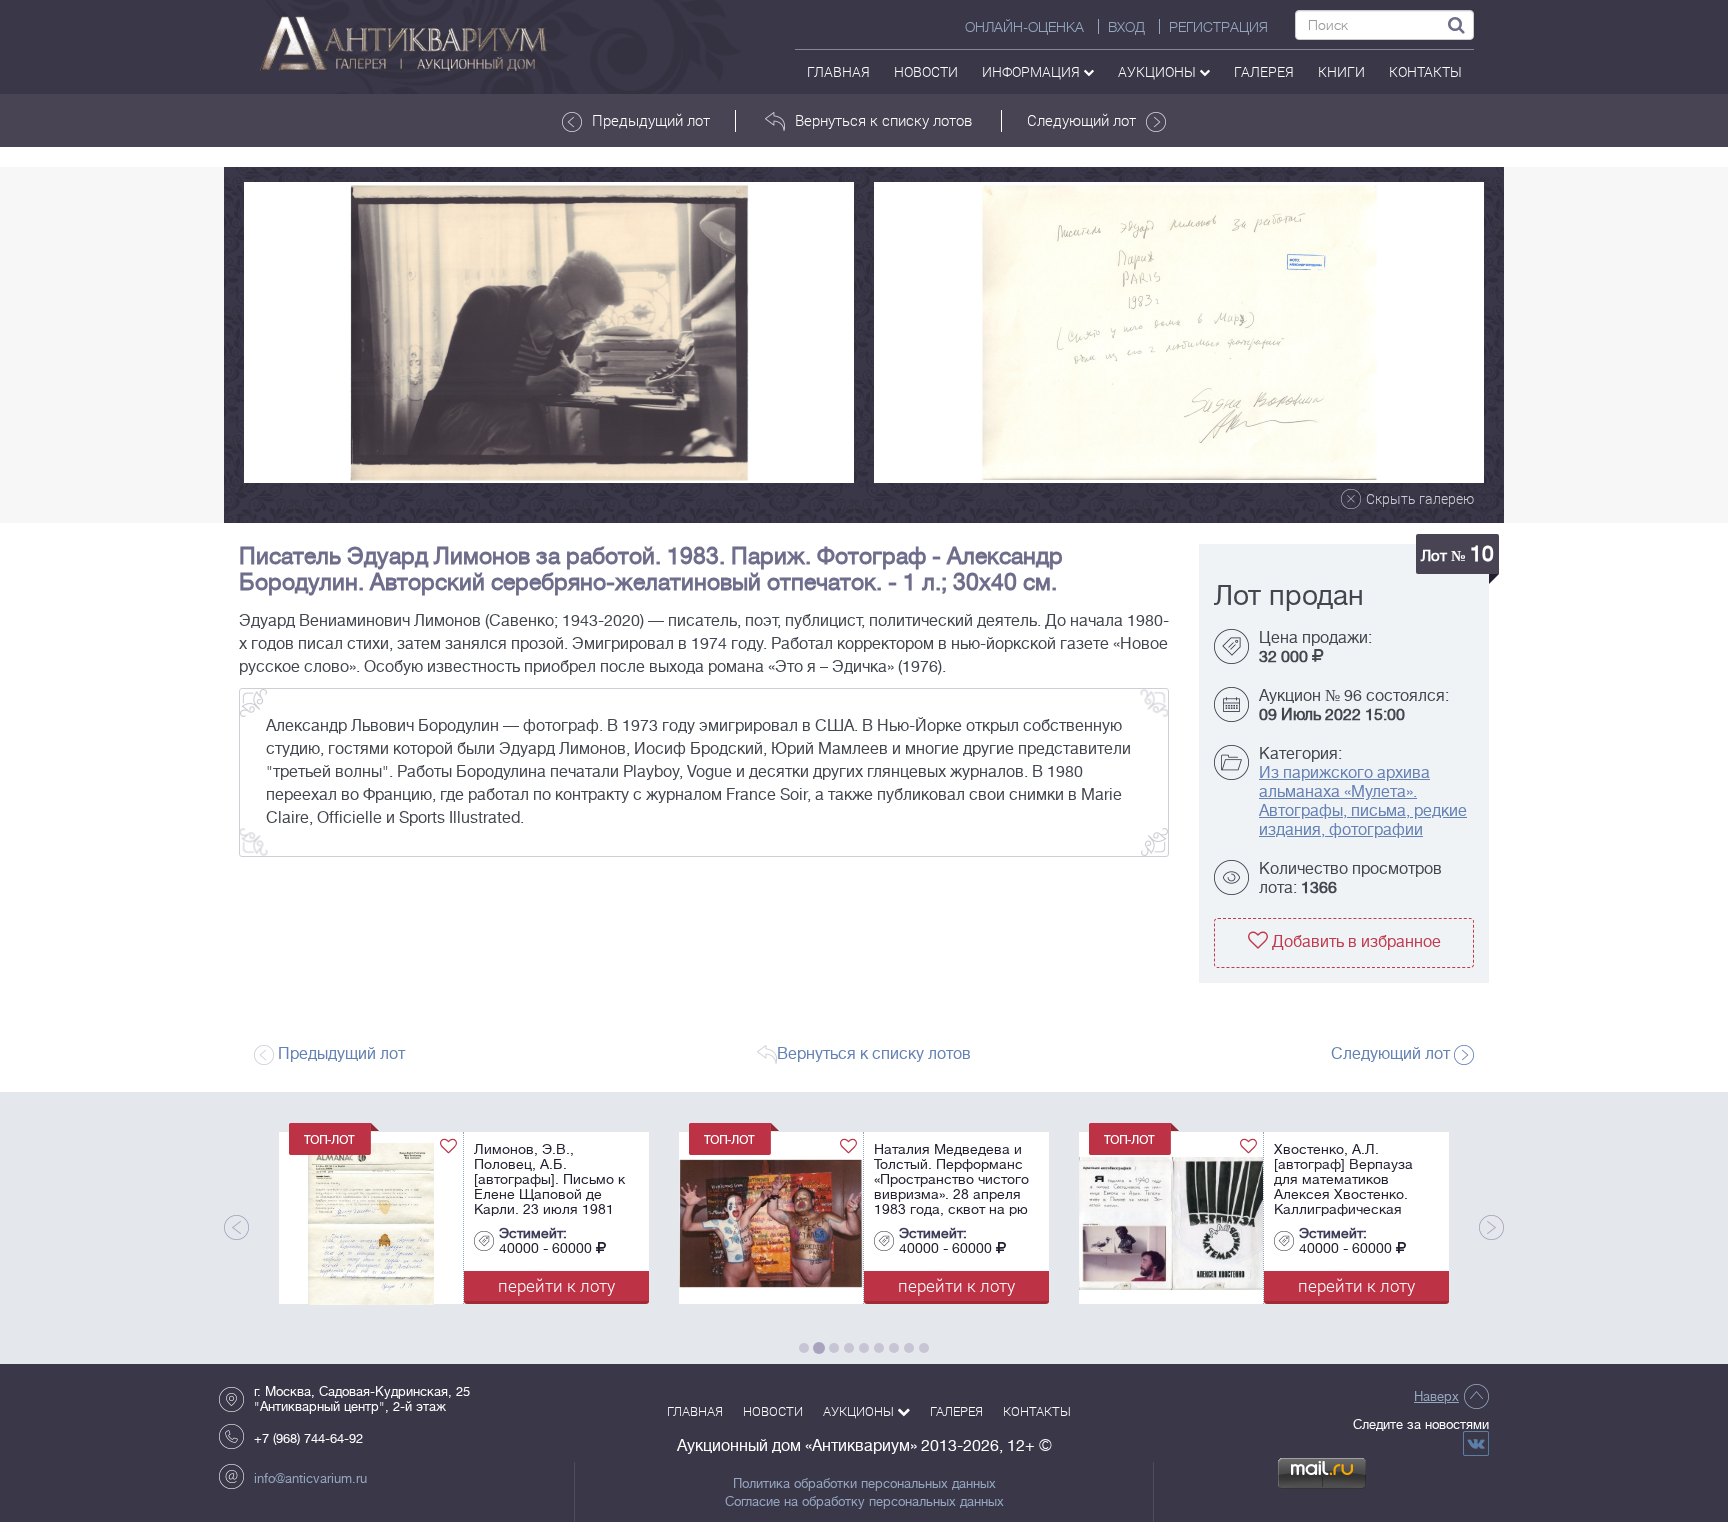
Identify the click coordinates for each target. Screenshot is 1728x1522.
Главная (838, 71)
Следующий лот (1081, 120)
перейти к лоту (302, 1285)
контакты (1425, 71)
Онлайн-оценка (1024, 27)
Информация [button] (1032, 71)
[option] (549, 332)
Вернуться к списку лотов (883, 120)
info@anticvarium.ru (310, 1478)
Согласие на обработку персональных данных (864, 1502)
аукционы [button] (1158, 71)
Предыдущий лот (651, 120)
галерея (1264, 71)
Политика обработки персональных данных (864, 1484)
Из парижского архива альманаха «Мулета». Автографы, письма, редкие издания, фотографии (1363, 801)
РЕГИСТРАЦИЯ (1218, 27)
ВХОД (1126, 27)
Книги (1341, 71)
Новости (926, 71)
